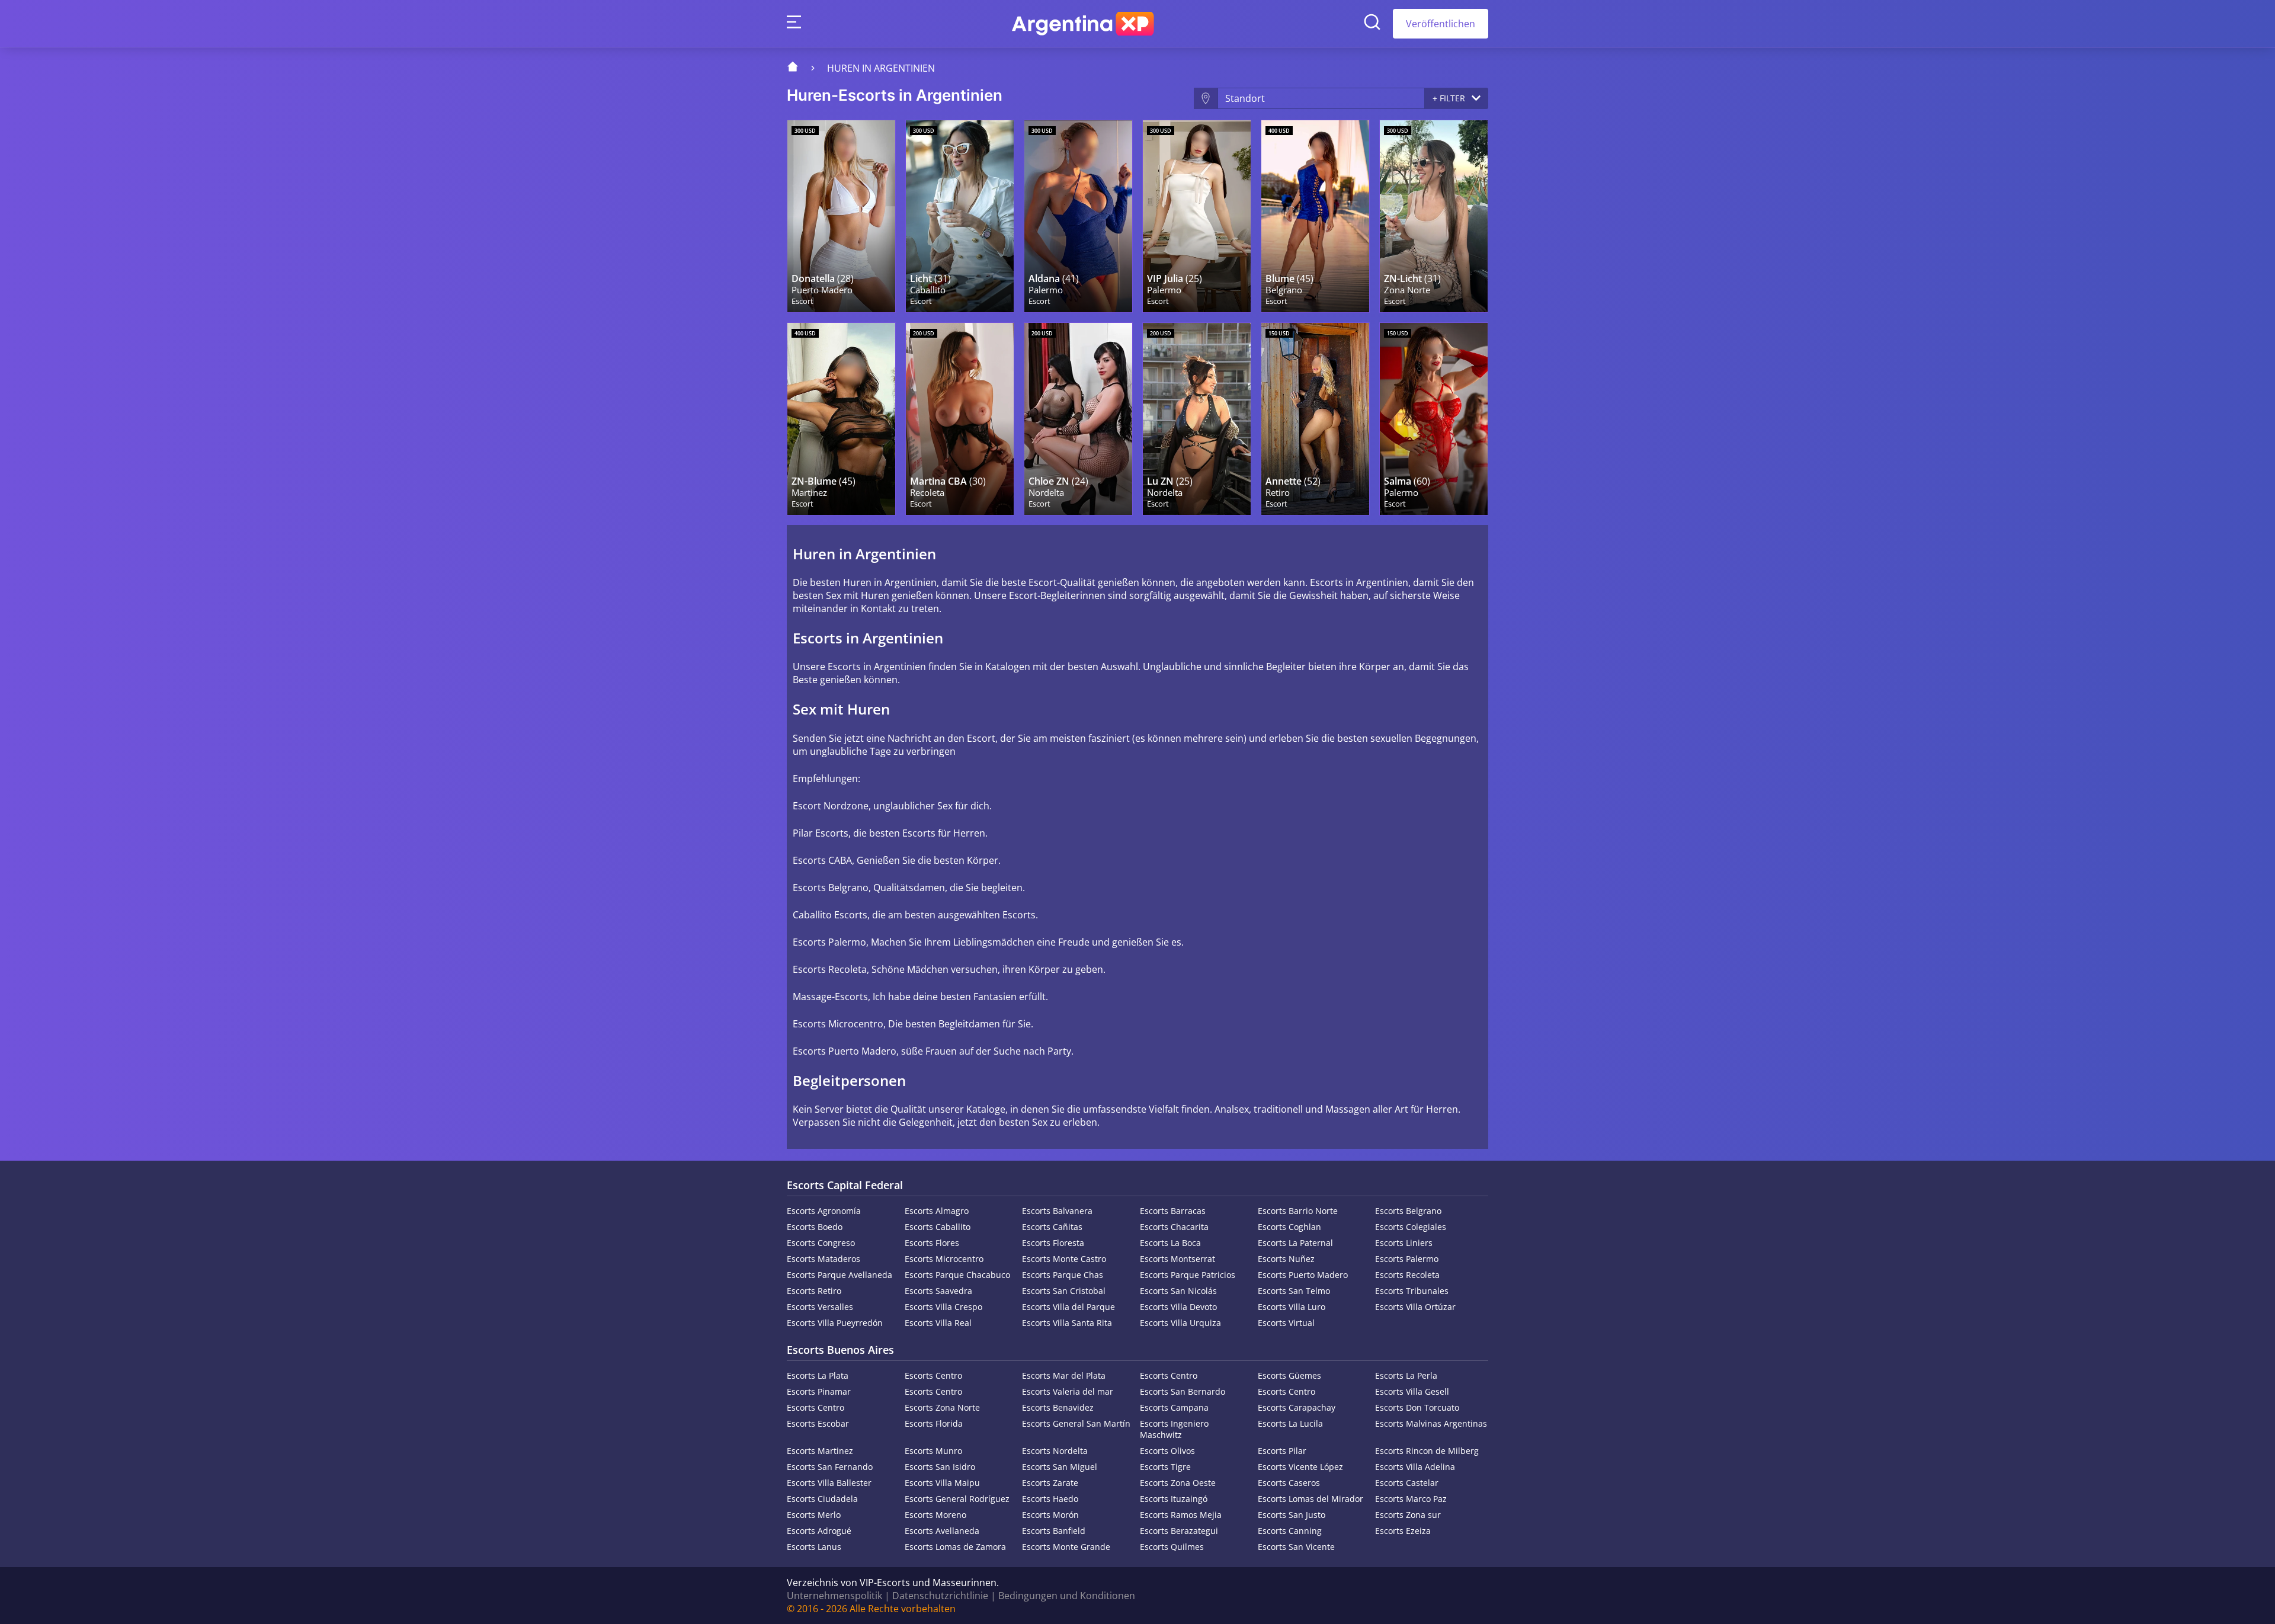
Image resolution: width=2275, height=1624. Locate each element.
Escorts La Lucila (1290, 1423)
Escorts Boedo (815, 1227)
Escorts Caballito (938, 1227)
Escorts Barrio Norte (1298, 1211)
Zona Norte (1407, 290)
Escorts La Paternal (1295, 1243)
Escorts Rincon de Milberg (1427, 1451)
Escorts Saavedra (938, 1291)
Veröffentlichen (1441, 24)
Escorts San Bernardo (1183, 1391)
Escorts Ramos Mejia (1181, 1515)
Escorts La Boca (1170, 1243)
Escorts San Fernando (830, 1467)
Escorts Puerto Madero (1303, 1275)
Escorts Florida (934, 1423)
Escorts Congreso (821, 1243)
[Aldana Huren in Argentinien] (1078, 216)
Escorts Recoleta (1407, 1275)
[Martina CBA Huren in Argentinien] (960, 419)
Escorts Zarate (1050, 1483)
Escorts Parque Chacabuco (957, 1275)
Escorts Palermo (1407, 1259)
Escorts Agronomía (824, 1211)
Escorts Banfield (1054, 1531)
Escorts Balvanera (1057, 1211)
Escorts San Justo (1292, 1515)
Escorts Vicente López (1300, 1467)
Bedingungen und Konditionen (1067, 1596)
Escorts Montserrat (1177, 1259)
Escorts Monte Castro (1064, 1259)
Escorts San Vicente (1296, 1547)
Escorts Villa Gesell (1412, 1391)
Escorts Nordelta (1055, 1451)
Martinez (809, 493)
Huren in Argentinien (881, 68)
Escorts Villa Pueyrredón (835, 1323)
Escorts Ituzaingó (1174, 1499)
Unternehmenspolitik (834, 1596)
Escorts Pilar (1282, 1451)
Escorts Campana (1174, 1407)
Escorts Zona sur (1408, 1515)
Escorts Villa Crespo (943, 1307)
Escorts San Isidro (940, 1467)
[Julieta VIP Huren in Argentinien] (1197, 216)
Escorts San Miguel (1060, 1467)
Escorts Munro (933, 1451)
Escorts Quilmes (1172, 1547)
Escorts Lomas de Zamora (955, 1547)
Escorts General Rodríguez (957, 1499)
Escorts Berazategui (1179, 1531)
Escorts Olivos (1167, 1451)
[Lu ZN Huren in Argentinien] (1197, 419)
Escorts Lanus (814, 1547)
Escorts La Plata (818, 1375)
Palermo (1046, 290)
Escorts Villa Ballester (829, 1483)
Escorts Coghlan (1289, 1227)
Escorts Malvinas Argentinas (1431, 1423)
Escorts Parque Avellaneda (839, 1275)
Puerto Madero (822, 290)
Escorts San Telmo (1294, 1291)
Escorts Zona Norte (942, 1407)
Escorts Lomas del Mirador (1310, 1499)
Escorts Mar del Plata (1064, 1375)
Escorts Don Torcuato (1417, 1407)
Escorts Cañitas (1052, 1227)
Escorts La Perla (1406, 1375)
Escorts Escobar (818, 1423)
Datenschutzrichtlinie (940, 1596)
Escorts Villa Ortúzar (1415, 1307)
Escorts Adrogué (819, 1531)
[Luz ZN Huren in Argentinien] (1434, 216)
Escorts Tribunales (1412, 1291)
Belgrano (1284, 290)
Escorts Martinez (820, 1451)
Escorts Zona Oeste (1178, 1483)
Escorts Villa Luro (1292, 1307)
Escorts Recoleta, (831, 969)
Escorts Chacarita (1174, 1227)
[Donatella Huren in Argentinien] (841, 216)
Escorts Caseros (1289, 1483)
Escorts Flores (932, 1243)
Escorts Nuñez (1286, 1259)
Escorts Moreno (935, 1515)
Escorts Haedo (1050, 1499)
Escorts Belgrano (1408, 1211)
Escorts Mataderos (824, 1259)
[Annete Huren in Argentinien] (1315, 419)
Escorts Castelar (1407, 1483)
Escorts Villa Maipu (942, 1483)
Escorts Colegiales (1411, 1227)
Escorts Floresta (1053, 1243)
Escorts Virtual (1286, 1323)
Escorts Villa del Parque (1068, 1307)
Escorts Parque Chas (1063, 1275)
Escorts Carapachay (1297, 1407)
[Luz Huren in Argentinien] (960, 216)
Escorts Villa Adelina (1415, 1467)
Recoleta (927, 493)
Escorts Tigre (1165, 1467)
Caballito (928, 290)
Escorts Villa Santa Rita (1067, 1323)
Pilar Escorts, (822, 833)
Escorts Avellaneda (942, 1531)
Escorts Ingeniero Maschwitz (1174, 1429)
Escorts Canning (1290, 1531)
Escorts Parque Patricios (1188, 1275)
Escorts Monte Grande (1066, 1547)
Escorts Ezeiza (1403, 1531)
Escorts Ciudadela (822, 1499)
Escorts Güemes (1289, 1375)
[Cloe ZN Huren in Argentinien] (1078, 419)
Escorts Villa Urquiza (1180, 1323)
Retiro (1278, 493)
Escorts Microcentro (944, 1259)
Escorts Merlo (814, 1515)
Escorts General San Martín (1076, 1423)
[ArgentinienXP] (1083, 24)
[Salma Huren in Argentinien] (1434, 419)
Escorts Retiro (814, 1291)
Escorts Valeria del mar (1068, 1391)
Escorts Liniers (1404, 1243)
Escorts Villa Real (938, 1323)
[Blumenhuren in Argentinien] (1315, 216)
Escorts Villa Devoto (1178, 1307)
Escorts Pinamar (819, 1391)
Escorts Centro (933, 1375)
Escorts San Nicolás (1178, 1291)
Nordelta (1046, 493)
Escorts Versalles (820, 1307)
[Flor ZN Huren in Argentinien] (841, 419)
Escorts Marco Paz (1411, 1499)
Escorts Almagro (937, 1211)
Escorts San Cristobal (1064, 1291)
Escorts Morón (1050, 1515)
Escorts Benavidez (1058, 1407)
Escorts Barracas (1173, 1211)
